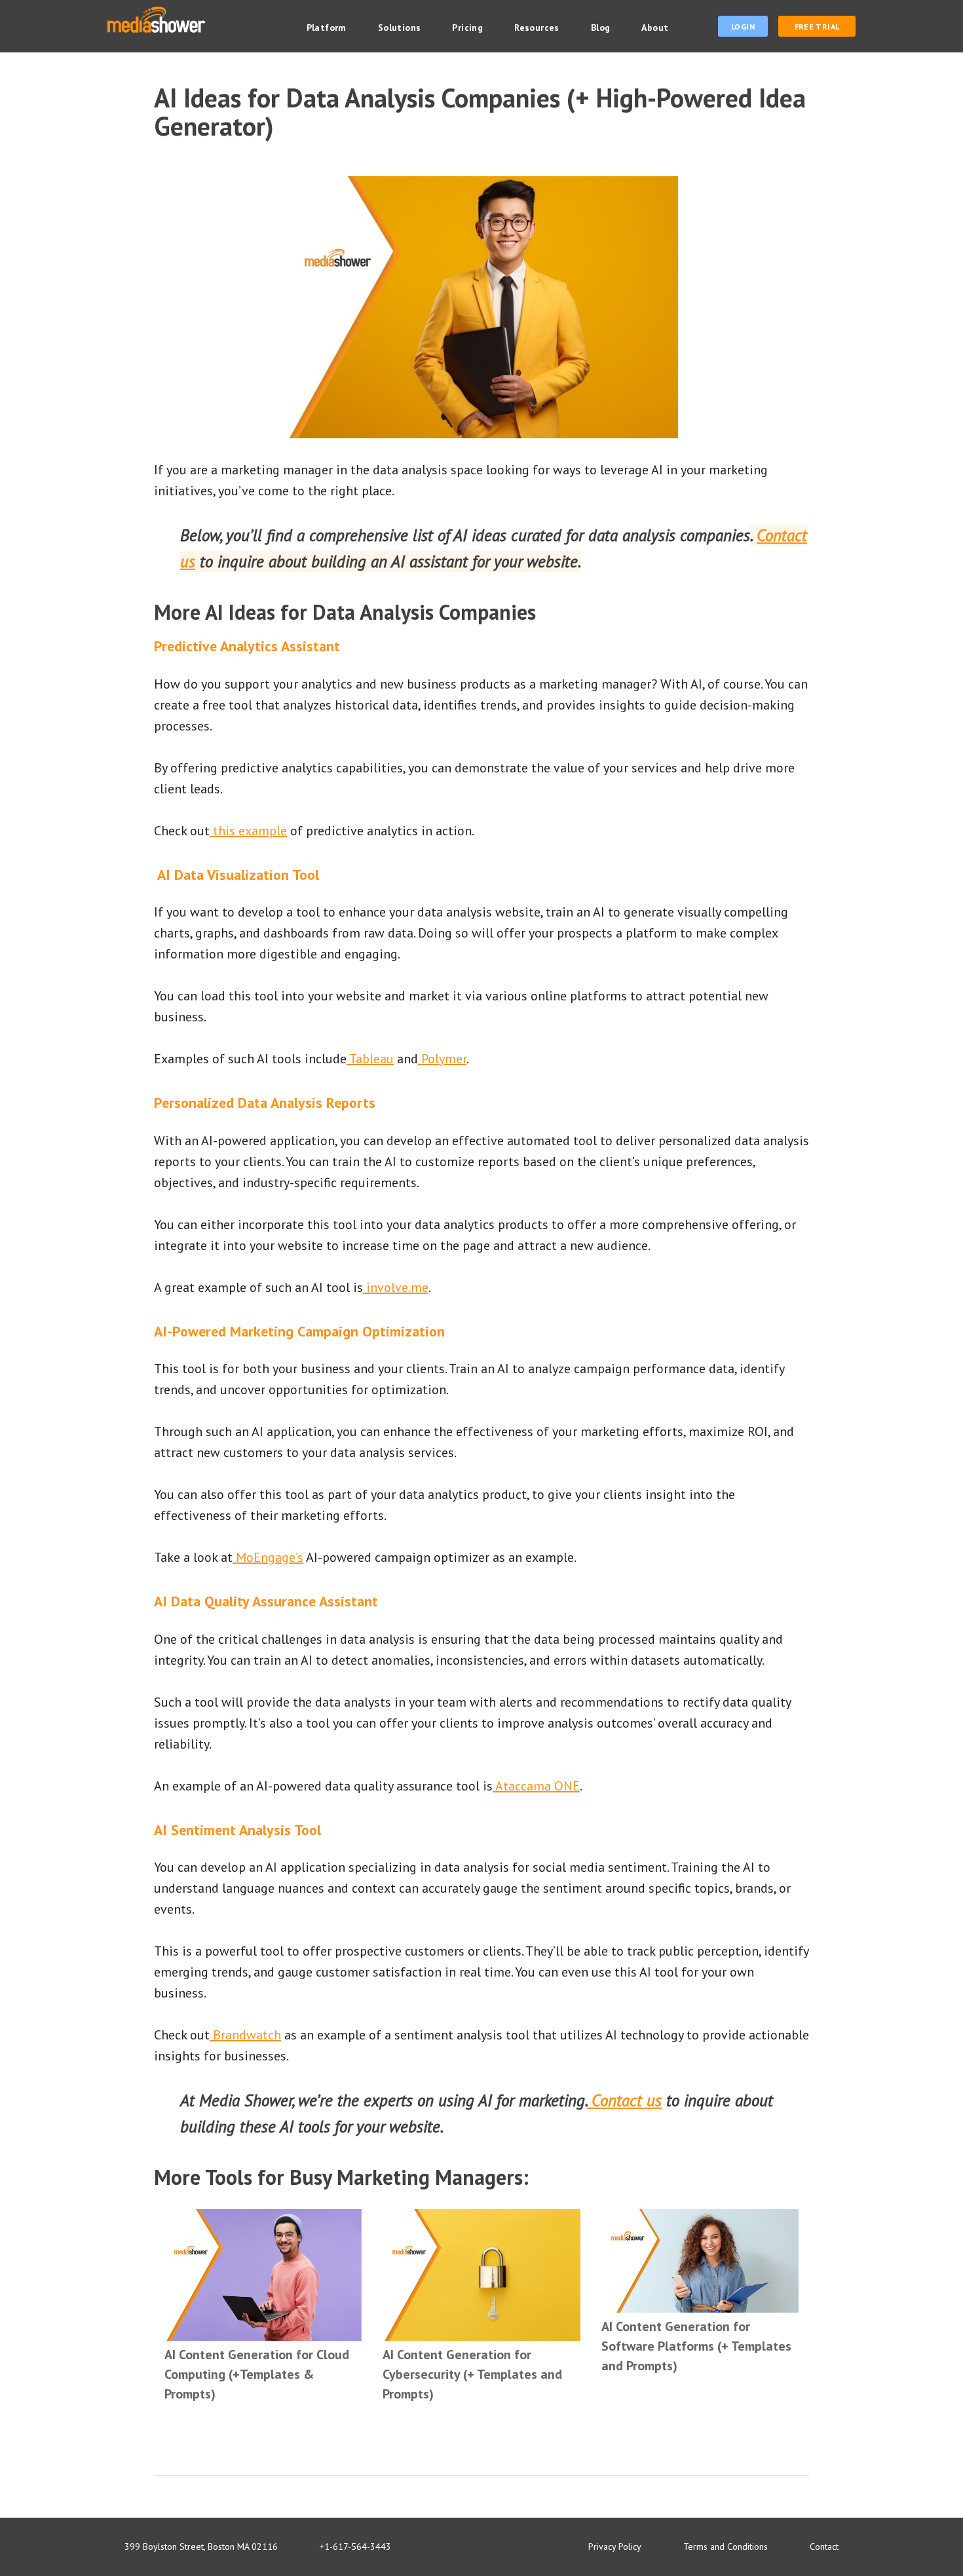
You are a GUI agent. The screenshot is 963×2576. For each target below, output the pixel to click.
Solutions (400, 28)
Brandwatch (245, 2035)
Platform (327, 28)
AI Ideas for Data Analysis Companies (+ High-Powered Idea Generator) (480, 112)
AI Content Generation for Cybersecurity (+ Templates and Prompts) (472, 2374)
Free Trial (817, 27)
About (655, 28)
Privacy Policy (615, 2547)
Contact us (624, 2100)
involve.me (396, 1287)
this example (248, 831)
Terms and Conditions (726, 2547)
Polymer (442, 1059)
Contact (824, 2547)
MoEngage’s (268, 1557)
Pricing (467, 28)
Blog (601, 28)
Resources (537, 28)
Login (743, 27)
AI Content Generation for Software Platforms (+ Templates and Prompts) (696, 2346)
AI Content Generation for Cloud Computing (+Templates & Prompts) (257, 2374)
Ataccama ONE (536, 1786)
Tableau (370, 1059)
